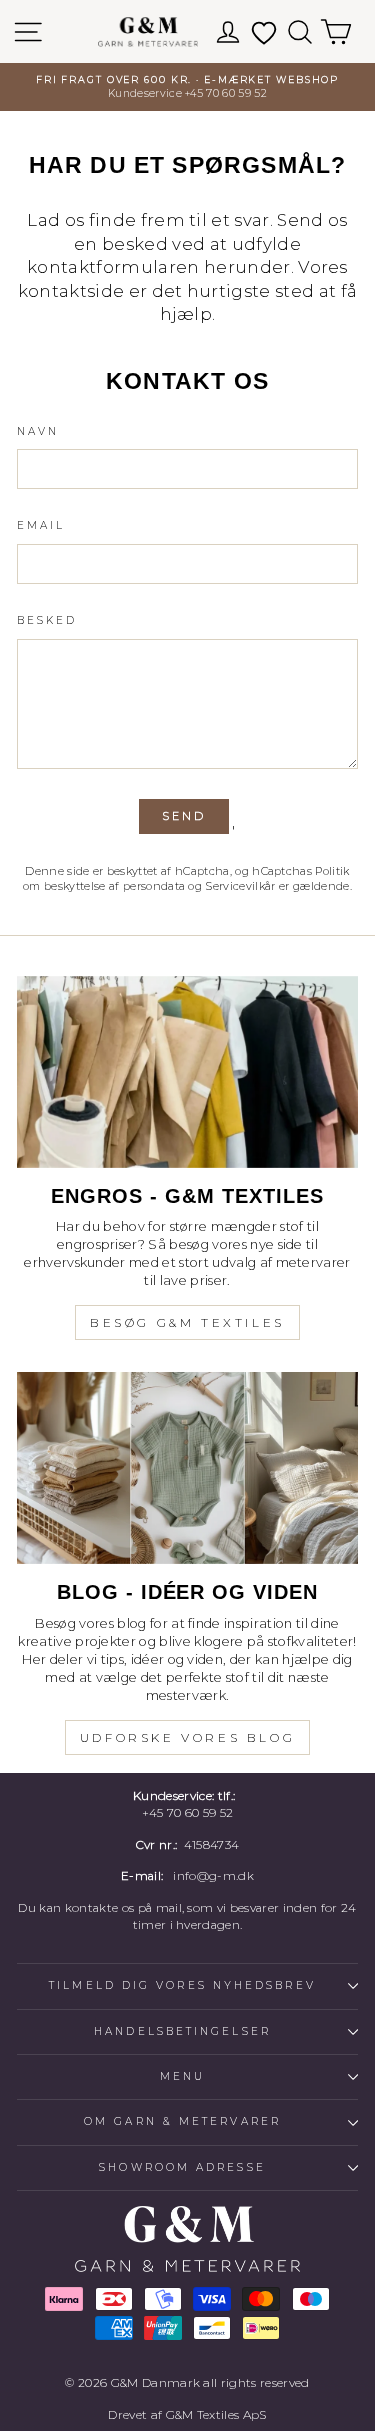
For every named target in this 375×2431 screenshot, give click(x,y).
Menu (182, 2076)
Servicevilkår (240, 886)
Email (41, 525)
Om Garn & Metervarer (182, 2121)
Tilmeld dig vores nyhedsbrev (182, 1985)
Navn (38, 431)
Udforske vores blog (187, 1737)
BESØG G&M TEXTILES (187, 1322)
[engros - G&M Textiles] (187, 1072)
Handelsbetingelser (182, 2031)
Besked (47, 620)
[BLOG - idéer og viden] (187, 1468)
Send (184, 816)
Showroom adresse (182, 2167)
